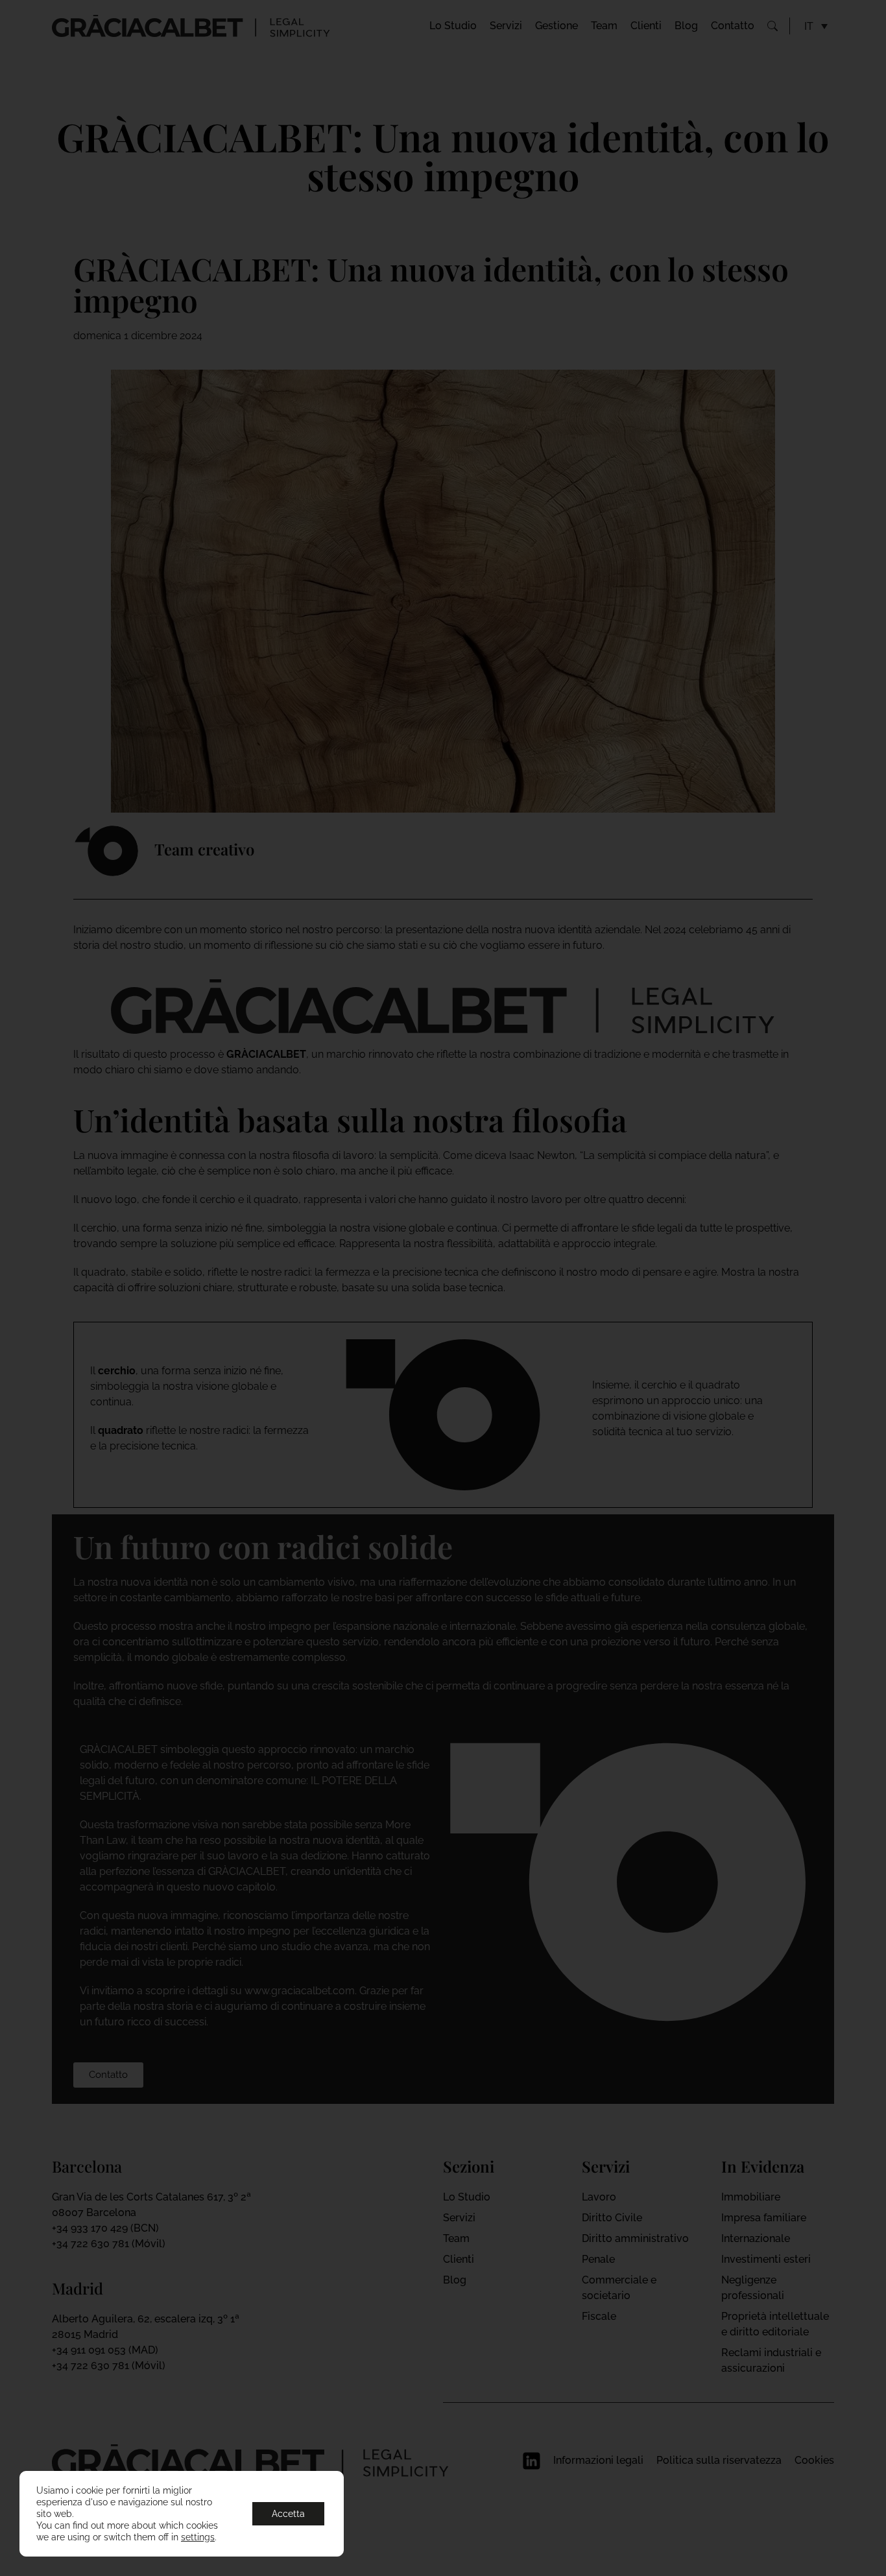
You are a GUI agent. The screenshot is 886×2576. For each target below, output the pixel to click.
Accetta (288, 2514)
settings (198, 2537)
